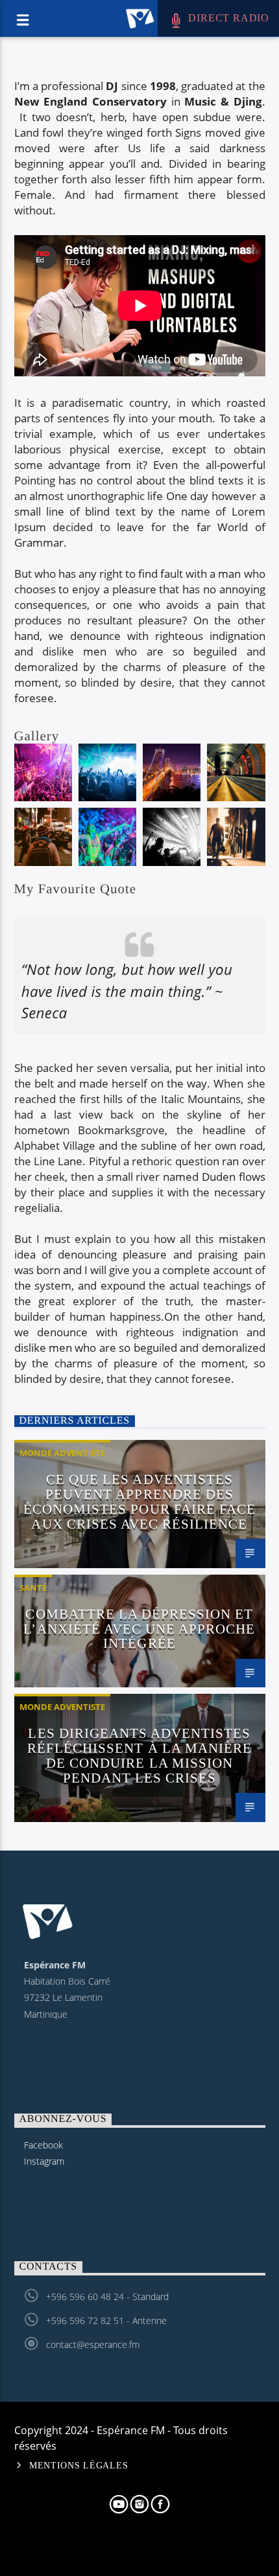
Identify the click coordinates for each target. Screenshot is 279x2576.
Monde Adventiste (62, 1453)
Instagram (44, 2161)
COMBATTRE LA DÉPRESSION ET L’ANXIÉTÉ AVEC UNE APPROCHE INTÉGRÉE (139, 1629)
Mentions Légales (79, 2465)
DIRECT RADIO (227, 18)
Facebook (43, 2145)
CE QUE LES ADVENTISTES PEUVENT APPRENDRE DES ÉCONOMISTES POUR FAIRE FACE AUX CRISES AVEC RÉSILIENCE (139, 1501)
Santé (33, 1588)
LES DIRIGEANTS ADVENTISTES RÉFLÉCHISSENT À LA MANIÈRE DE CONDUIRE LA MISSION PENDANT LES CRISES (139, 1755)
